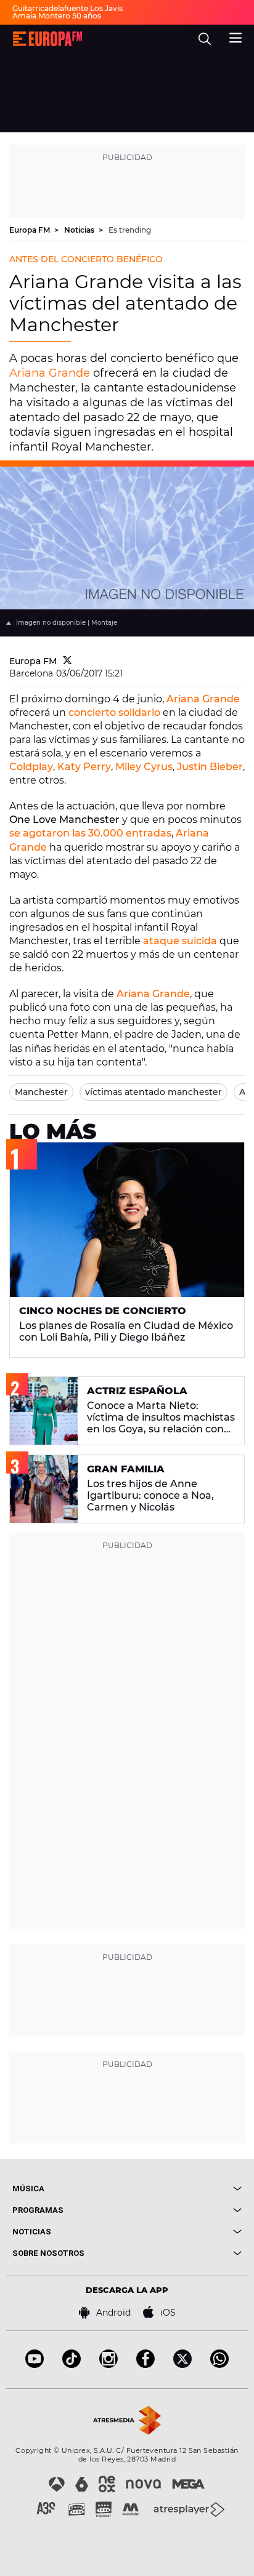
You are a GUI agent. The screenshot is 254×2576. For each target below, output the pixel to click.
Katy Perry (84, 767)
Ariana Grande (50, 373)
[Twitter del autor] (68, 661)
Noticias (80, 230)
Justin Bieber (210, 767)
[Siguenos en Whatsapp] (219, 2365)
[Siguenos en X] (182, 2365)
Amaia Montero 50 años (57, 16)
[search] (205, 39)
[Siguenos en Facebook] (145, 2365)
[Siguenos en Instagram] (109, 2365)
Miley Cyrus (144, 767)
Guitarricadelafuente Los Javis (68, 8)
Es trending (130, 230)
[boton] (184, 2189)
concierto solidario (114, 712)
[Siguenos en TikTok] (72, 2365)
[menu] (236, 36)
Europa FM (31, 230)
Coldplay (31, 767)
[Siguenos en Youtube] (35, 2365)
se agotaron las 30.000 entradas (90, 833)
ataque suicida (180, 941)
